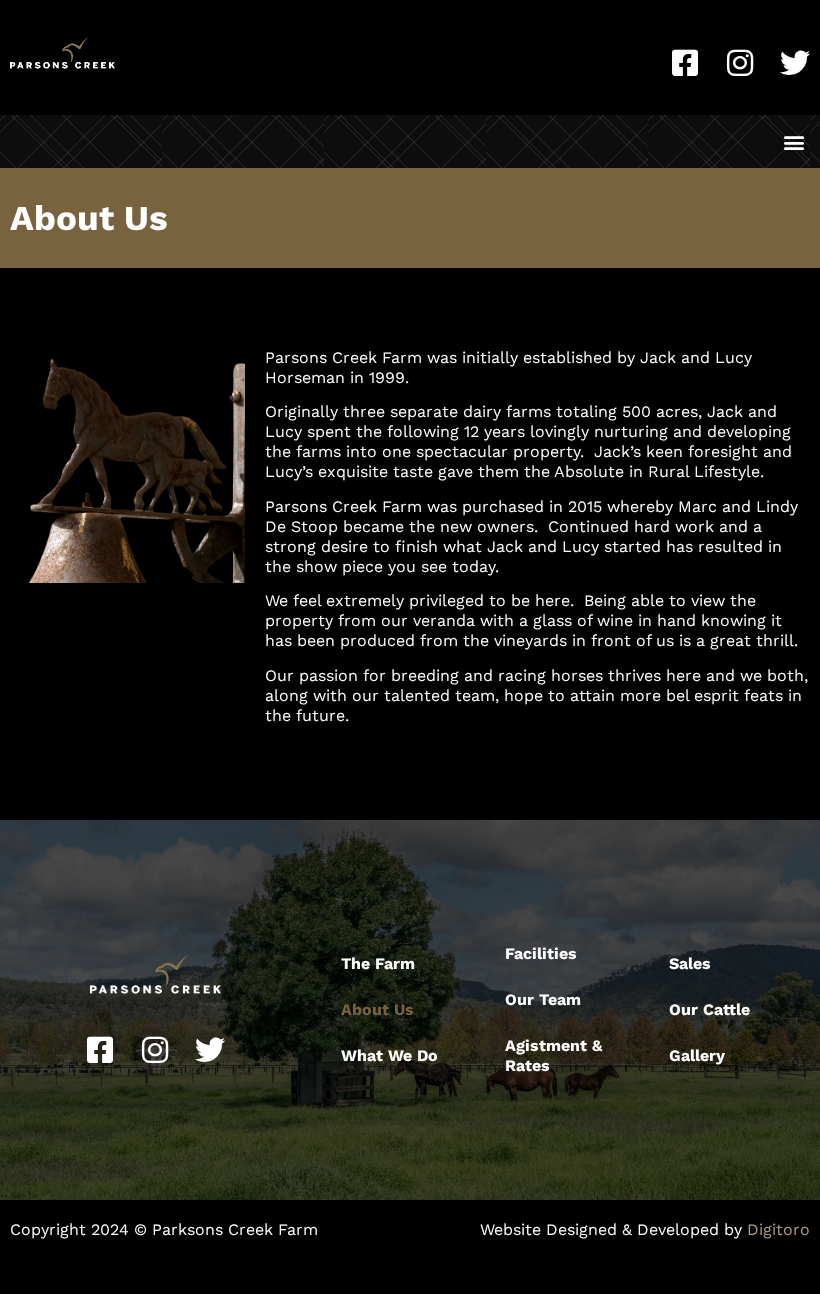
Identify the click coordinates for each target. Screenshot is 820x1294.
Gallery (697, 1055)
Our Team (543, 999)
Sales (690, 963)
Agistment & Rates (553, 1055)
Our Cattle (709, 1009)
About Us (377, 1009)
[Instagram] (740, 63)
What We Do (389, 1055)
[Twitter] (795, 63)
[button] (793, 141)
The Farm (378, 963)
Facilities (541, 953)
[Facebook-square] (685, 63)
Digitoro (778, 1229)
